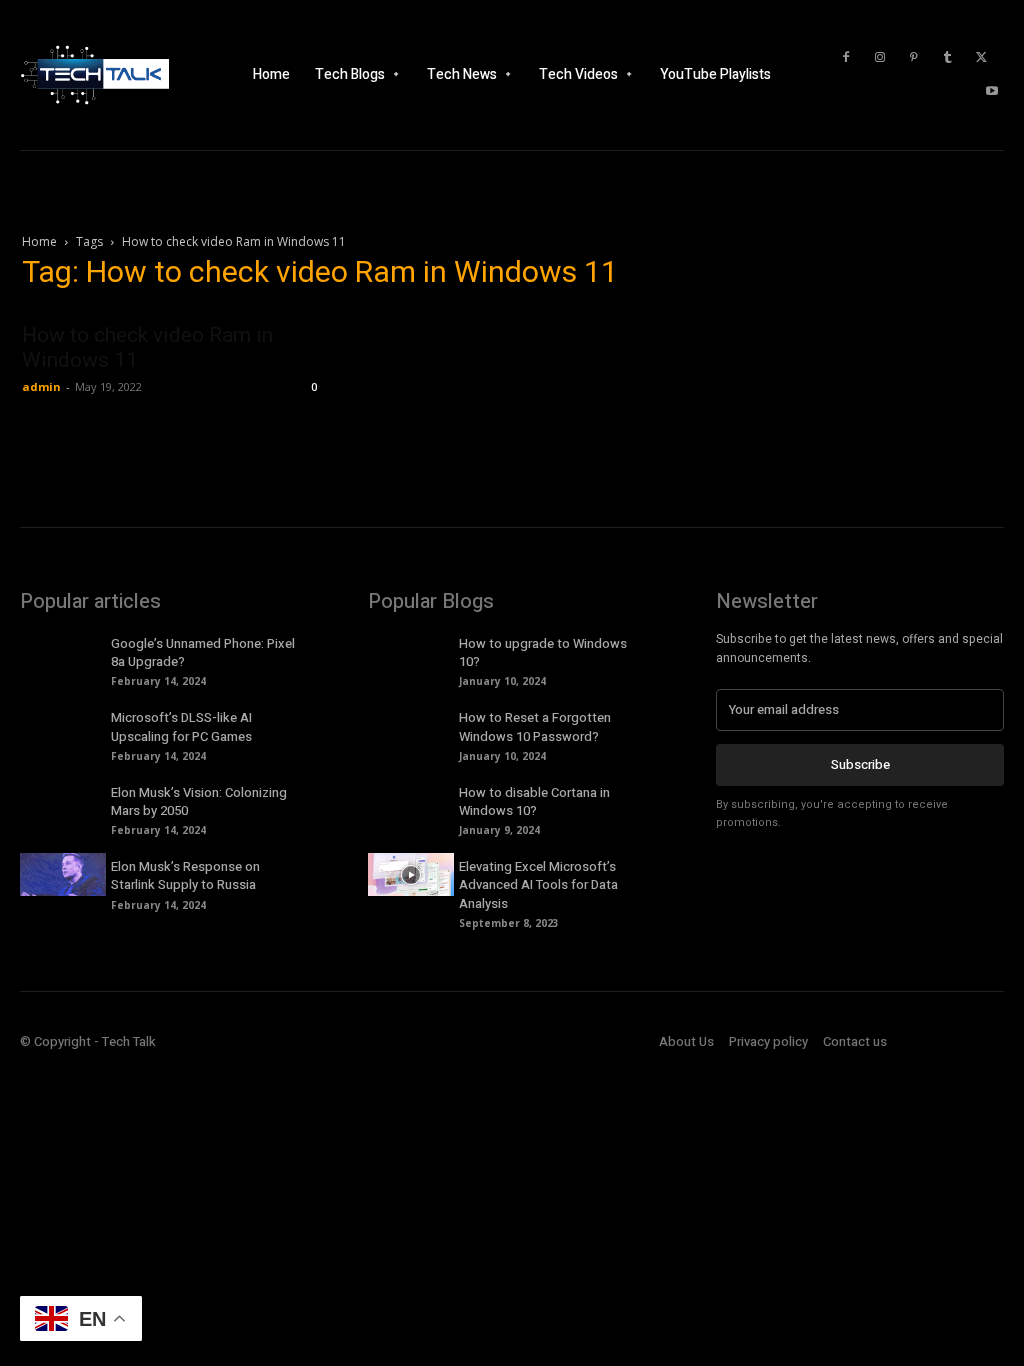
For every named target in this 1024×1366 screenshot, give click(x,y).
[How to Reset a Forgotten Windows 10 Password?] (411, 725)
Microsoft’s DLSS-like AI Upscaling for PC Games (181, 726)
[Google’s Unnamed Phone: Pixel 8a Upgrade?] (63, 651)
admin (41, 386)
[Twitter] (982, 58)
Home (39, 241)
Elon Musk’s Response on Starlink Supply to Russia (185, 875)
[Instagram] (880, 58)
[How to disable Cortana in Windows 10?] (411, 800)
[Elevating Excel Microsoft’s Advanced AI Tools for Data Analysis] (411, 874)
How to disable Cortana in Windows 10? (534, 801)
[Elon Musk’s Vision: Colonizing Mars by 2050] (63, 800)
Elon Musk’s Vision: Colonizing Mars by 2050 (199, 801)
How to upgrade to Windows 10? (543, 652)
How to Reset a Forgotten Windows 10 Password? (535, 726)
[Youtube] (992, 92)
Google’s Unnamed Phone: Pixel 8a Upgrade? (203, 652)
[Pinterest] (914, 58)
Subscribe (860, 764)
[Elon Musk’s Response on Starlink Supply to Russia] (63, 874)
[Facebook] (846, 58)
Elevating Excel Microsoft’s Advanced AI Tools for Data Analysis (538, 884)
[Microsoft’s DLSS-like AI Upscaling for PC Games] (63, 725)
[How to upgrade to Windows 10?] (411, 651)
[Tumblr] (948, 58)
